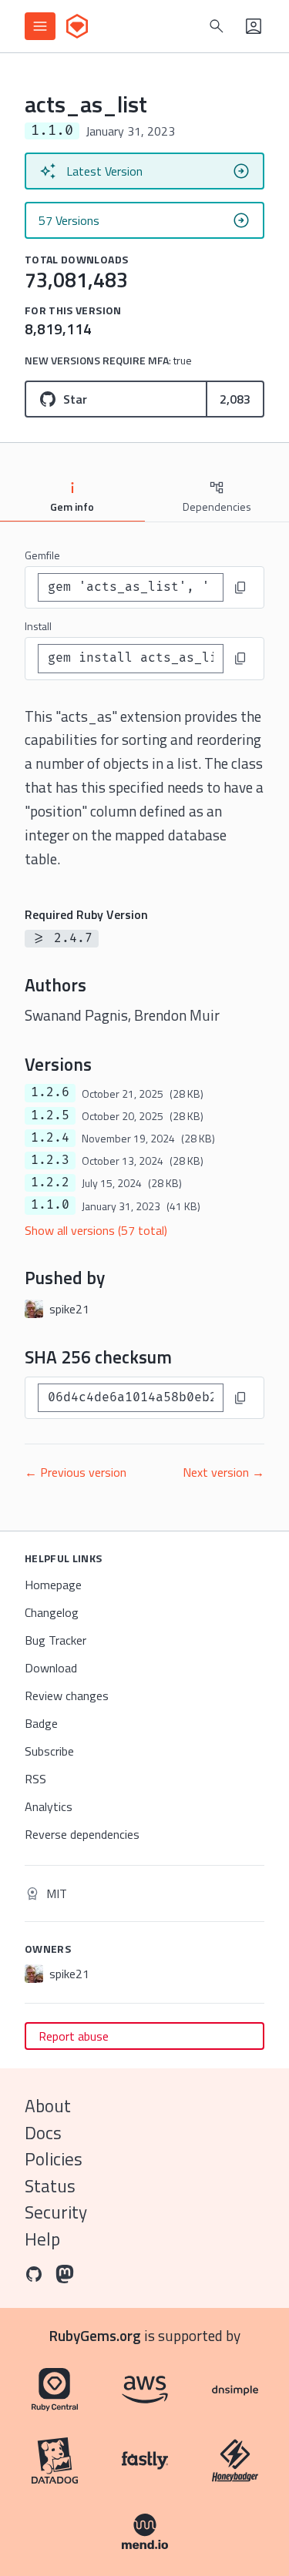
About (48, 2106)
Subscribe (49, 1751)
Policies (54, 2159)
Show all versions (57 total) (96, 1230)
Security (56, 2212)
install (38, 626)
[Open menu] (40, 26)
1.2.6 (50, 1092)
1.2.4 (50, 1138)
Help (42, 2239)
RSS (35, 1779)
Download (51, 1668)
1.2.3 (50, 1160)
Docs (43, 2133)
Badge (41, 1723)
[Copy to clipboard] (240, 588)
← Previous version (76, 1472)
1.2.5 (50, 1115)
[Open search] (217, 26)
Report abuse (74, 2036)
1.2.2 (50, 1182)
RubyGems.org (95, 2335)
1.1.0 (50, 1205)
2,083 (235, 399)
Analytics (49, 1806)
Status (50, 2186)
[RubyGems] (77, 26)
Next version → (223, 1472)
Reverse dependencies (82, 1834)
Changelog (52, 1612)
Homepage (53, 1585)
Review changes (67, 1696)
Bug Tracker (55, 1640)
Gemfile (42, 555)
